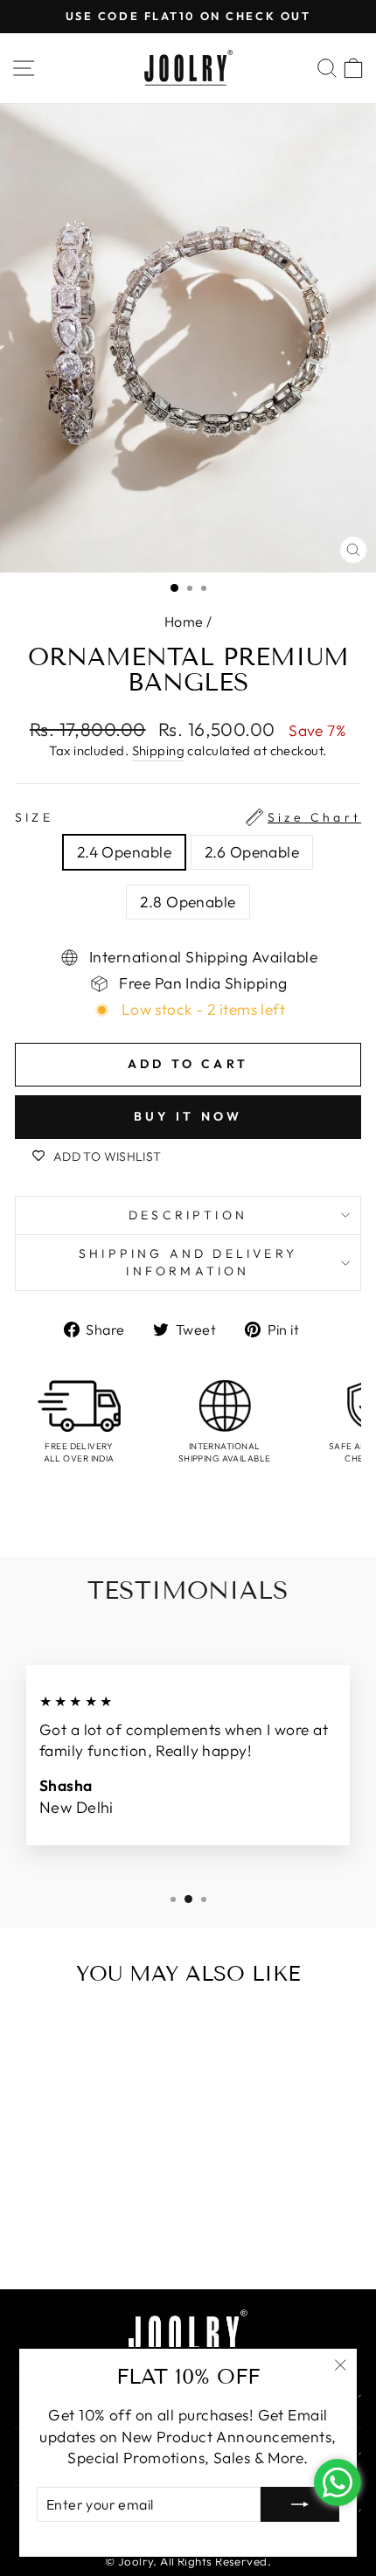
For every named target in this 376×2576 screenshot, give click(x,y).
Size (188, 817)
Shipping (159, 750)
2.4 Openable (124, 852)
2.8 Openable (188, 902)
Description (188, 1215)
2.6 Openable (252, 852)
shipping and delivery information (188, 1262)
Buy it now (188, 1116)
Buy (116, 2239)
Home (184, 621)
